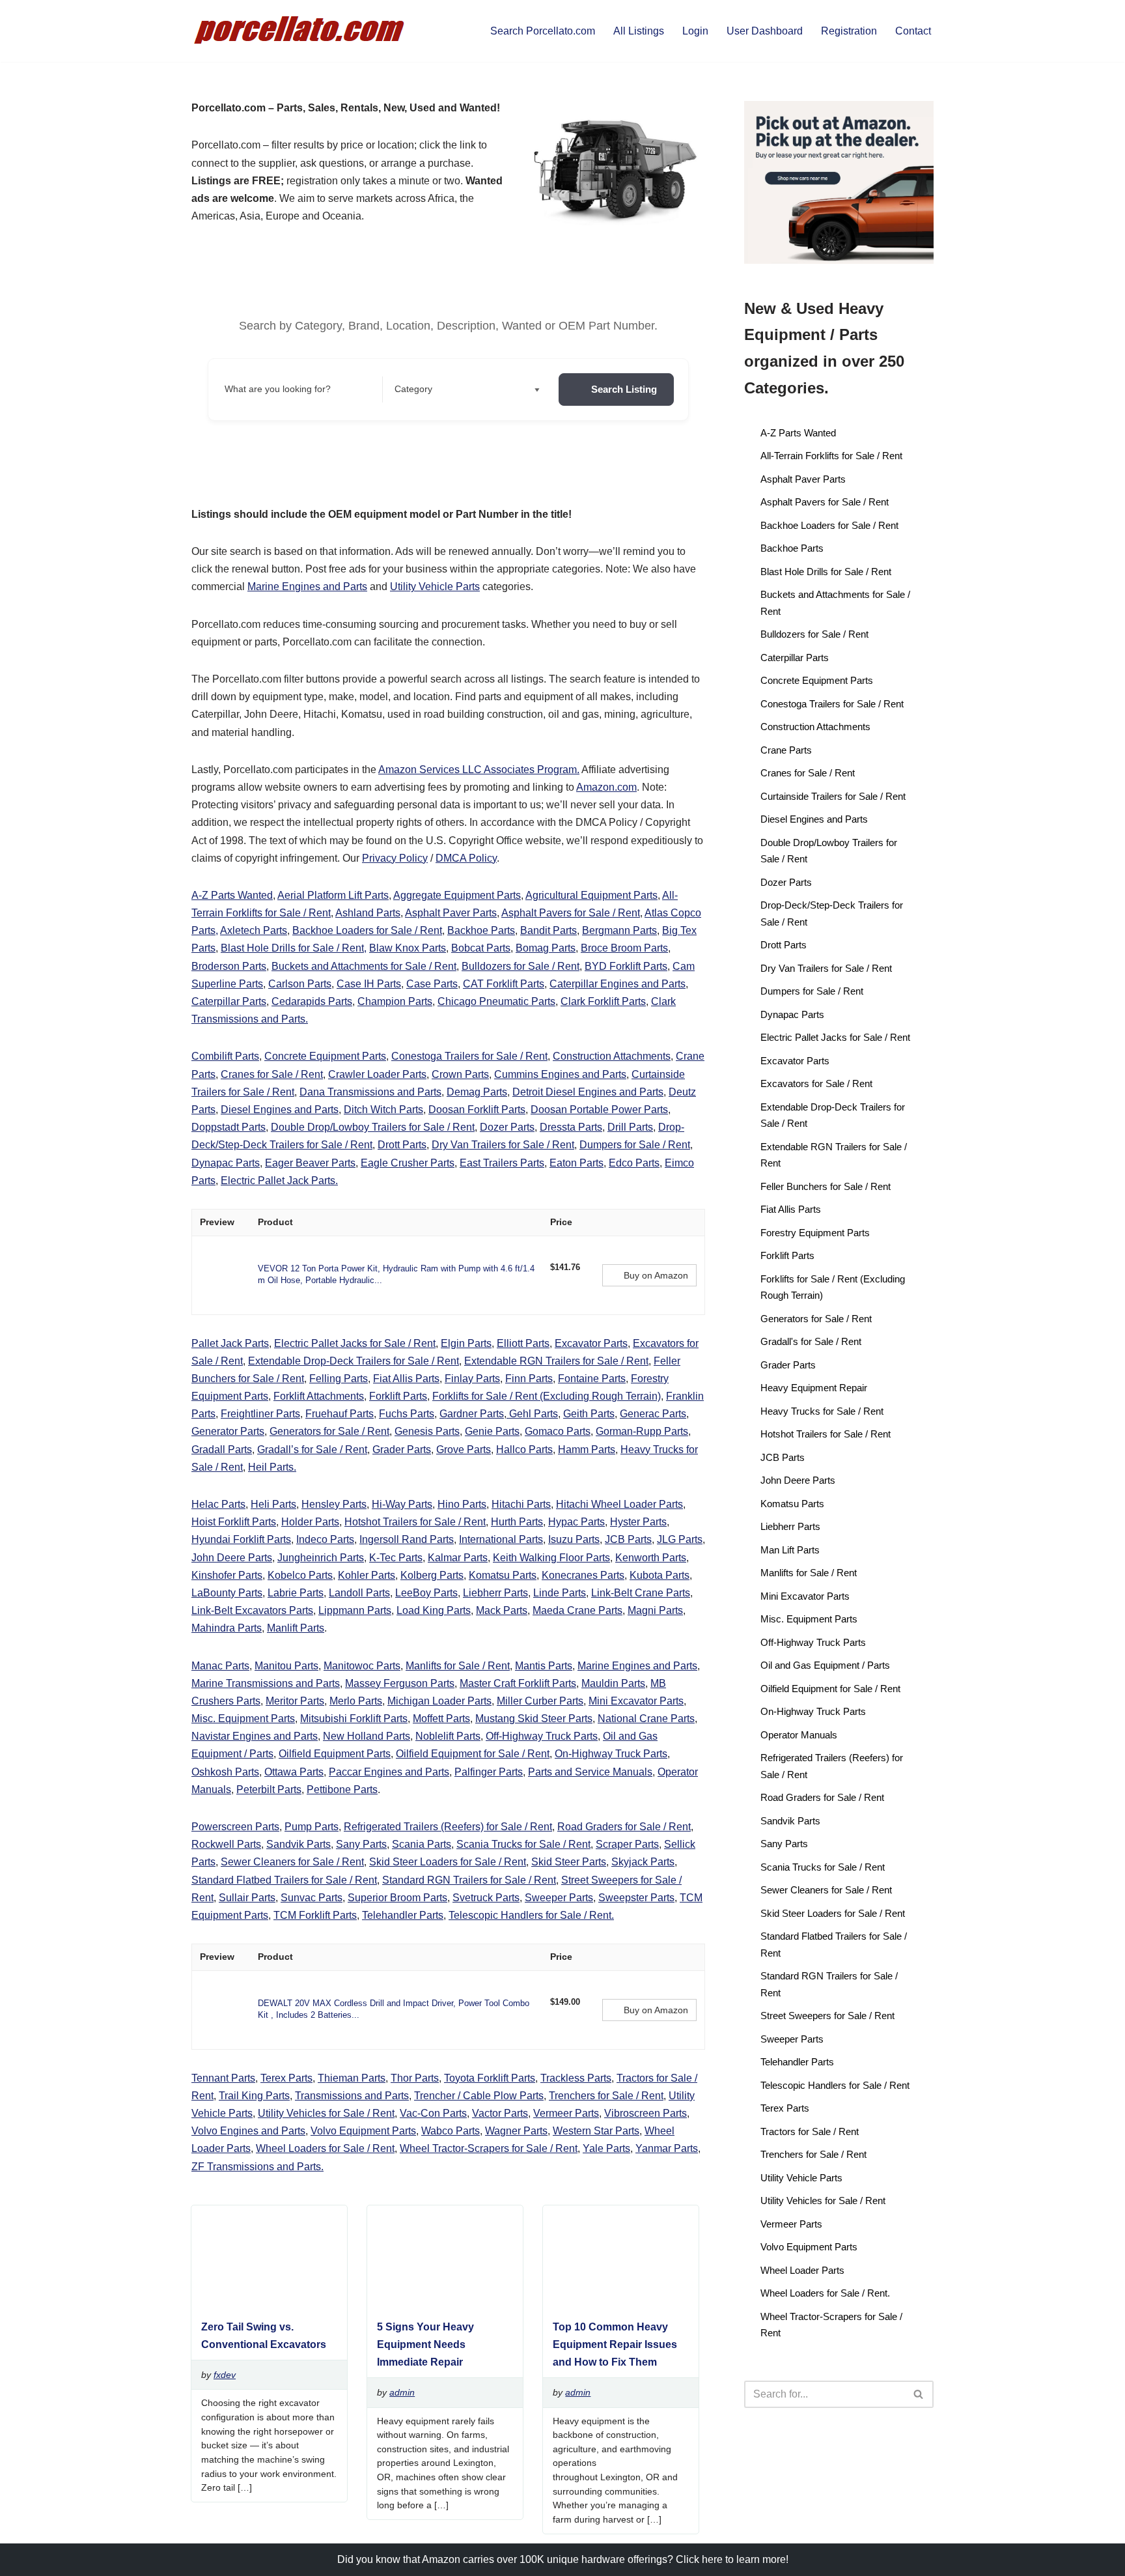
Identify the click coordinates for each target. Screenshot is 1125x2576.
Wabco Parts (451, 2131)
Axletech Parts (254, 930)
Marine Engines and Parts (307, 587)
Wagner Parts (516, 2131)
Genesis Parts (427, 1431)
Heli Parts (273, 1504)
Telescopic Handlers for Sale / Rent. (531, 1915)
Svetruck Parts (486, 1898)
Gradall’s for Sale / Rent (312, 1450)
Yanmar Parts (667, 2148)
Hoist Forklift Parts (234, 1522)
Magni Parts (655, 1610)
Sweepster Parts (636, 1898)
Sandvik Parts (299, 1844)
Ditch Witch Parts (383, 1110)
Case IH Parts (369, 984)
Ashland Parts (368, 913)
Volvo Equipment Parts (363, 2131)
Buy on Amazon (656, 1275)
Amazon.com (606, 787)
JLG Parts (680, 1539)
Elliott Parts (523, 1343)
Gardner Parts (472, 1414)
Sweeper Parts (559, 1898)
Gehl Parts (532, 1414)
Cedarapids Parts (312, 1001)
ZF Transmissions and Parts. (257, 2167)
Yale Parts (606, 2148)
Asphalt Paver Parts (451, 913)
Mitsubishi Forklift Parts (354, 1719)
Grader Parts (402, 1450)
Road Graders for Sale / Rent (624, 1827)
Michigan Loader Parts (439, 1701)
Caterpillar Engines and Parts (618, 984)
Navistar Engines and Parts (255, 1736)
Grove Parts (464, 1450)
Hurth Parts (517, 1522)
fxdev (225, 2375)
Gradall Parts (222, 1450)
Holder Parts (310, 1522)
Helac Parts (218, 1504)
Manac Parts (220, 1666)
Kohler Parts (367, 1575)
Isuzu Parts (574, 1539)
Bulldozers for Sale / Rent (521, 966)
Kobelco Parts (300, 1575)
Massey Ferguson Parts (400, 1683)
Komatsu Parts (503, 1575)
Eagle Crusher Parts (408, 1163)
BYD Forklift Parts (626, 966)
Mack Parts (502, 1610)
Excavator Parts (591, 1343)
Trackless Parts (576, 2078)
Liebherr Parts (495, 1593)
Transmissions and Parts (352, 2096)
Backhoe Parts (481, 930)
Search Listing (624, 389)
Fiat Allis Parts (406, 1379)
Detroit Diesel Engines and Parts (588, 1092)
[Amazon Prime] (568, 1282)
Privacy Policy (395, 858)
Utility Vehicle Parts (435, 587)
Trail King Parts (254, 2096)
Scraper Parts (627, 1844)
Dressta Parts (571, 1127)
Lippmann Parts (355, 1610)
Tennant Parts (223, 2078)
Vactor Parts (500, 2113)
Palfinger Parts (489, 1772)
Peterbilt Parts (269, 1790)
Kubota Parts (660, 1575)
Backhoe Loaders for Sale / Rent (367, 930)
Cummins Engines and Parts (560, 1074)
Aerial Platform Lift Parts (333, 895)
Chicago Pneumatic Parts (496, 1001)
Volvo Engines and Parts (248, 2131)
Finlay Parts (472, 1379)
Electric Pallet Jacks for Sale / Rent (355, 1343)
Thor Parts (415, 2078)
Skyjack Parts (643, 1862)
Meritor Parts (295, 1701)
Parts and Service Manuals (590, 1772)
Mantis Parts (544, 1666)
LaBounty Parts (227, 1593)
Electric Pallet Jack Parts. (279, 1181)
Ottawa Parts (294, 1772)
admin (402, 2392)
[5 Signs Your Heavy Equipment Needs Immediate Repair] (440, 2302)
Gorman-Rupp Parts (642, 1431)
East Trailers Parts (502, 1163)
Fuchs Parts (407, 1414)
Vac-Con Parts (433, 2113)
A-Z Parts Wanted (232, 895)
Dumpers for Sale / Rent (635, 1145)
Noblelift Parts (448, 1736)
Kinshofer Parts (227, 1575)
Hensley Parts (334, 1504)
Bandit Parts (549, 930)
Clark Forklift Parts (603, 1001)
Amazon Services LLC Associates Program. (479, 770)
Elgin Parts (466, 1343)
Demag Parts (477, 1092)
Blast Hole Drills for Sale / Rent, (294, 948)
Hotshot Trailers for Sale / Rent (415, 1522)
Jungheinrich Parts (321, 1558)
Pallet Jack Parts (230, 1343)
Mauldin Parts (613, 1683)
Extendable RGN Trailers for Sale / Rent (556, 1361)
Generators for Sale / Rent (329, 1431)
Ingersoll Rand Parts (407, 1539)
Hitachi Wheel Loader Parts (619, 1504)
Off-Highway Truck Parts (542, 1736)
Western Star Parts (596, 2131)
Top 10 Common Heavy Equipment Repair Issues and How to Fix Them (615, 2344)
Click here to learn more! (732, 2559)
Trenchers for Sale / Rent (606, 2096)
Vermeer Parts (566, 2113)
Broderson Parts (229, 966)
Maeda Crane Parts (577, 1610)
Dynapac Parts (226, 1163)
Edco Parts (634, 1163)
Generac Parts (653, 1414)
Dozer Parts (507, 1127)
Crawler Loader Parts (377, 1074)
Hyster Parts (638, 1522)
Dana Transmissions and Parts (370, 1092)
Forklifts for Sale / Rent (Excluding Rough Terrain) (547, 1396)
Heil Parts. (272, 1467)
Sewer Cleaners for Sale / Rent (292, 1862)
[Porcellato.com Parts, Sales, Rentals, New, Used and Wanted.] (300, 31)
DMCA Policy (466, 858)
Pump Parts (312, 1827)
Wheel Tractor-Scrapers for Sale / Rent (489, 2148)
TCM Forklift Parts (315, 1915)
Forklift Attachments (319, 1396)
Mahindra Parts (227, 1628)
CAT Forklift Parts (504, 984)
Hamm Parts (587, 1450)
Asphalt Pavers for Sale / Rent (571, 913)
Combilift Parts (225, 1056)
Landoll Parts (359, 1593)
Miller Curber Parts (540, 1701)
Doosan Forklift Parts (477, 1110)
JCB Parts (628, 1539)
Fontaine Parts (592, 1379)
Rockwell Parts (226, 1844)
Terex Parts (286, 2078)
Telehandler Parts (403, 1915)
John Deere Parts (232, 1558)
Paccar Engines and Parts (389, 1772)
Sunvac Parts (312, 1898)
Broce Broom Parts (624, 948)
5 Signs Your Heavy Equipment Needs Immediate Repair (425, 2344)
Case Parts (432, 984)
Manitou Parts (286, 1666)
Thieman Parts (352, 2078)
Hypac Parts (576, 1522)
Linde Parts (560, 1593)
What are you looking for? (278, 389)
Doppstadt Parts (229, 1127)
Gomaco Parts (558, 1431)
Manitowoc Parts (362, 1666)
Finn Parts (529, 1379)
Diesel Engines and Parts (280, 1110)
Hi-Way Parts (402, 1504)
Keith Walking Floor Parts (551, 1558)
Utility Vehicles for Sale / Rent (326, 2113)
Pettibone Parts (342, 1790)
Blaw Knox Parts (408, 948)
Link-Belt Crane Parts (641, 1593)
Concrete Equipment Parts (325, 1056)
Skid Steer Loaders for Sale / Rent (448, 1862)
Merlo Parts (356, 1701)
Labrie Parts (296, 1593)
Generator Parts (228, 1431)
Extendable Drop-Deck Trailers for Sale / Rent (354, 1361)
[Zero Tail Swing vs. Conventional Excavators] (264, 2302)
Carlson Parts (300, 984)
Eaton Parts (576, 1163)
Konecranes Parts (583, 1575)
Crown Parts (460, 1074)
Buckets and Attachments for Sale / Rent (364, 966)
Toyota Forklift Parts (490, 2078)
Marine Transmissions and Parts (266, 1683)
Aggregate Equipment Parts (457, 895)
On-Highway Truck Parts (611, 1754)
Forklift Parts (398, 1396)
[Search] (919, 2394)
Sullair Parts (247, 1898)
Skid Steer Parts (569, 1862)
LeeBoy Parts (426, 1593)
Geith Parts (589, 1414)
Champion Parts (395, 1001)
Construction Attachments (612, 1056)
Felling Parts (339, 1379)
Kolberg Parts (432, 1575)
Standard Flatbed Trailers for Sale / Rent (284, 1880)
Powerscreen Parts (235, 1827)
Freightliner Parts (260, 1414)
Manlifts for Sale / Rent (458, 1666)
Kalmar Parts (458, 1558)
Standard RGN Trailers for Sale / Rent (469, 1880)
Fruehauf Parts (340, 1414)
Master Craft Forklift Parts (518, 1683)
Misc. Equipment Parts (243, 1719)
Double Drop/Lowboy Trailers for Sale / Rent (373, 1127)
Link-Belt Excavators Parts (252, 1610)
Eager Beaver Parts (310, 1163)
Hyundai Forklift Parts (241, 1539)
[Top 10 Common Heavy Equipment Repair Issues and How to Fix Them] (616, 2302)
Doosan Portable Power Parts (599, 1110)
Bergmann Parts (619, 930)
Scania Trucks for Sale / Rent (523, 1844)
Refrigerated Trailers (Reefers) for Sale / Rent (448, 1827)
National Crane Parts (646, 1719)
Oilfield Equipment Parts (335, 1754)
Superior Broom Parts (397, 1898)
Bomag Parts (546, 948)
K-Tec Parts (396, 1558)
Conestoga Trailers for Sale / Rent (469, 1056)
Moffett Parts (441, 1719)
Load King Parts (434, 1610)
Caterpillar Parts (229, 1001)
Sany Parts (361, 1844)
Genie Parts (492, 1431)
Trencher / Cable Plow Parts (479, 2096)
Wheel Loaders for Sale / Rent (325, 2148)
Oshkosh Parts (225, 1772)
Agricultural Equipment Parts (591, 895)
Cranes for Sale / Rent (272, 1074)
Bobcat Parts (481, 948)
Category (413, 389)
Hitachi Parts (521, 1504)
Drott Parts (402, 1145)
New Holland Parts (367, 1736)
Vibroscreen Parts (646, 2113)
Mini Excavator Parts (636, 1701)
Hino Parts (462, 1504)
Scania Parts (422, 1844)
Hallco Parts (524, 1450)
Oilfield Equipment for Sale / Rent (473, 1754)
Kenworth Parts (651, 1558)
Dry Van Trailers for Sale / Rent (503, 1145)
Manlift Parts (296, 1628)
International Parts (501, 1539)
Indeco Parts (325, 1539)
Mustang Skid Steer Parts (534, 1719)
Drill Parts (630, 1127)
